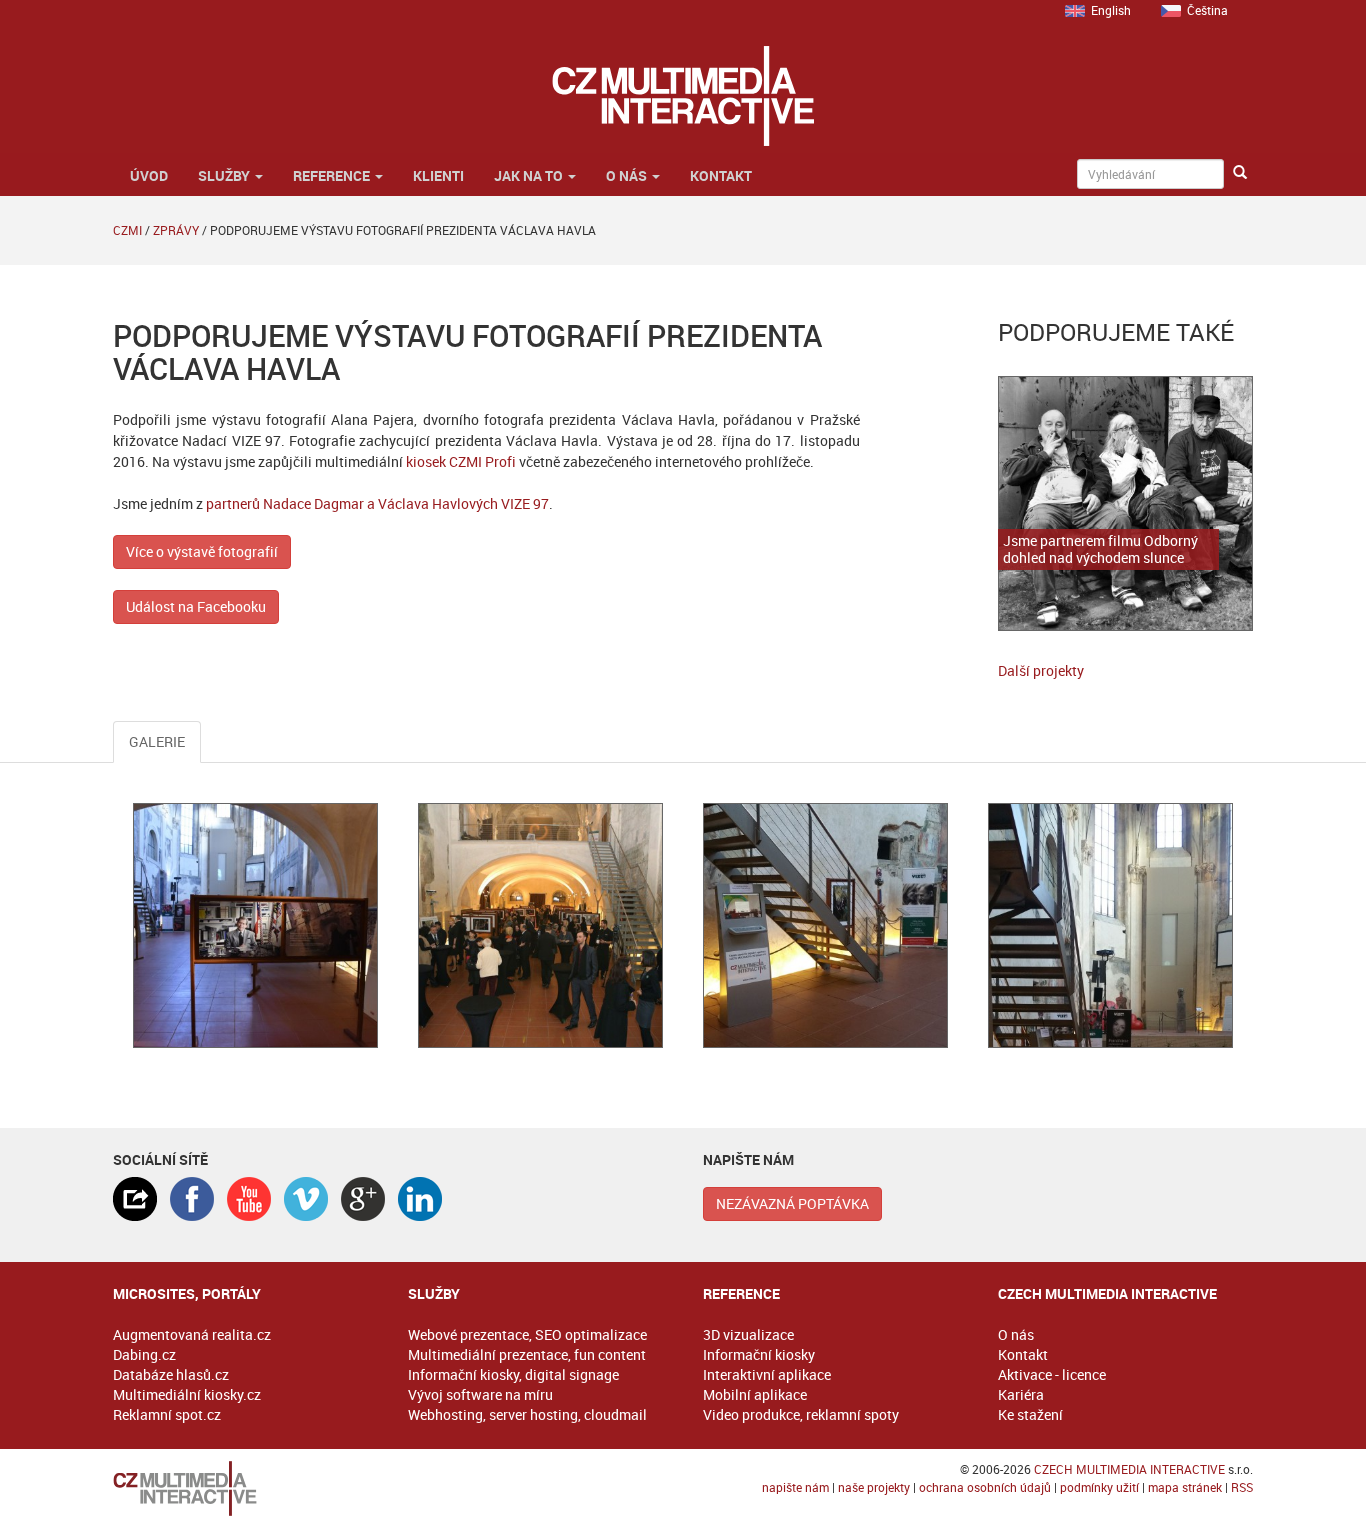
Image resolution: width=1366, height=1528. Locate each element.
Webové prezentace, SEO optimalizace (527, 1334)
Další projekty (1041, 670)
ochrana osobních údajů (985, 1487)
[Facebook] (192, 1199)
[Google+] (363, 1199)
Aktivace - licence (1052, 1374)
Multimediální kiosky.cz (187, 1394)
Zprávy (176, 230)
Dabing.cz (144, 1354)
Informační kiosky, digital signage (513, 1374)
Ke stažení (1030, 1414)
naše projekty (874, 1487)
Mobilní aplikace (755, 1394)
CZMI (127, 230)
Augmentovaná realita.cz (192, 1334)
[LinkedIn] (420, 1199)
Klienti (438, 175)
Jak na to (530, 175)
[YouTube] (249, 1199)
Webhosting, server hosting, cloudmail (527, 1414)
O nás (628, 175)
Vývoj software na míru (480, 1394)
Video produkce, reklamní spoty (801, 1414)
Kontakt (721, 175)
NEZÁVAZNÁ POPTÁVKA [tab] (792, 1203)
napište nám (795, 1487)
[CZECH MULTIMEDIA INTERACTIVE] (240, 1488)
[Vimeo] (306, 1199)
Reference (333, 175)
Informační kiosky (759, 1354)
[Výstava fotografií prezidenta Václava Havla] (255, 925)
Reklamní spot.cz (167, 1414)
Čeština (1207, 10)
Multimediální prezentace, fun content (527, 1354)
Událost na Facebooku (196, 606)
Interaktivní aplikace (767, 1374)
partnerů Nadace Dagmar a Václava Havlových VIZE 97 (377, 503)
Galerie (157, 741)
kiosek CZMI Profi (461, 461)
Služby (225, 175)
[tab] (135, 1199)
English (1111, 10)
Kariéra (1021, 1394)
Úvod (147, 175)
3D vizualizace (748, 1334)
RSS (1242, 1487)
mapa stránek (1185, 1487)
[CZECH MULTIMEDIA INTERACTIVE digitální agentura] (682, 96)
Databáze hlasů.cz (171, 1374)
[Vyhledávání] (1240, 173)
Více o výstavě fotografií (202, 551)
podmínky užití (1099, 1487)
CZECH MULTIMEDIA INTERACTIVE (1129, 1469)
